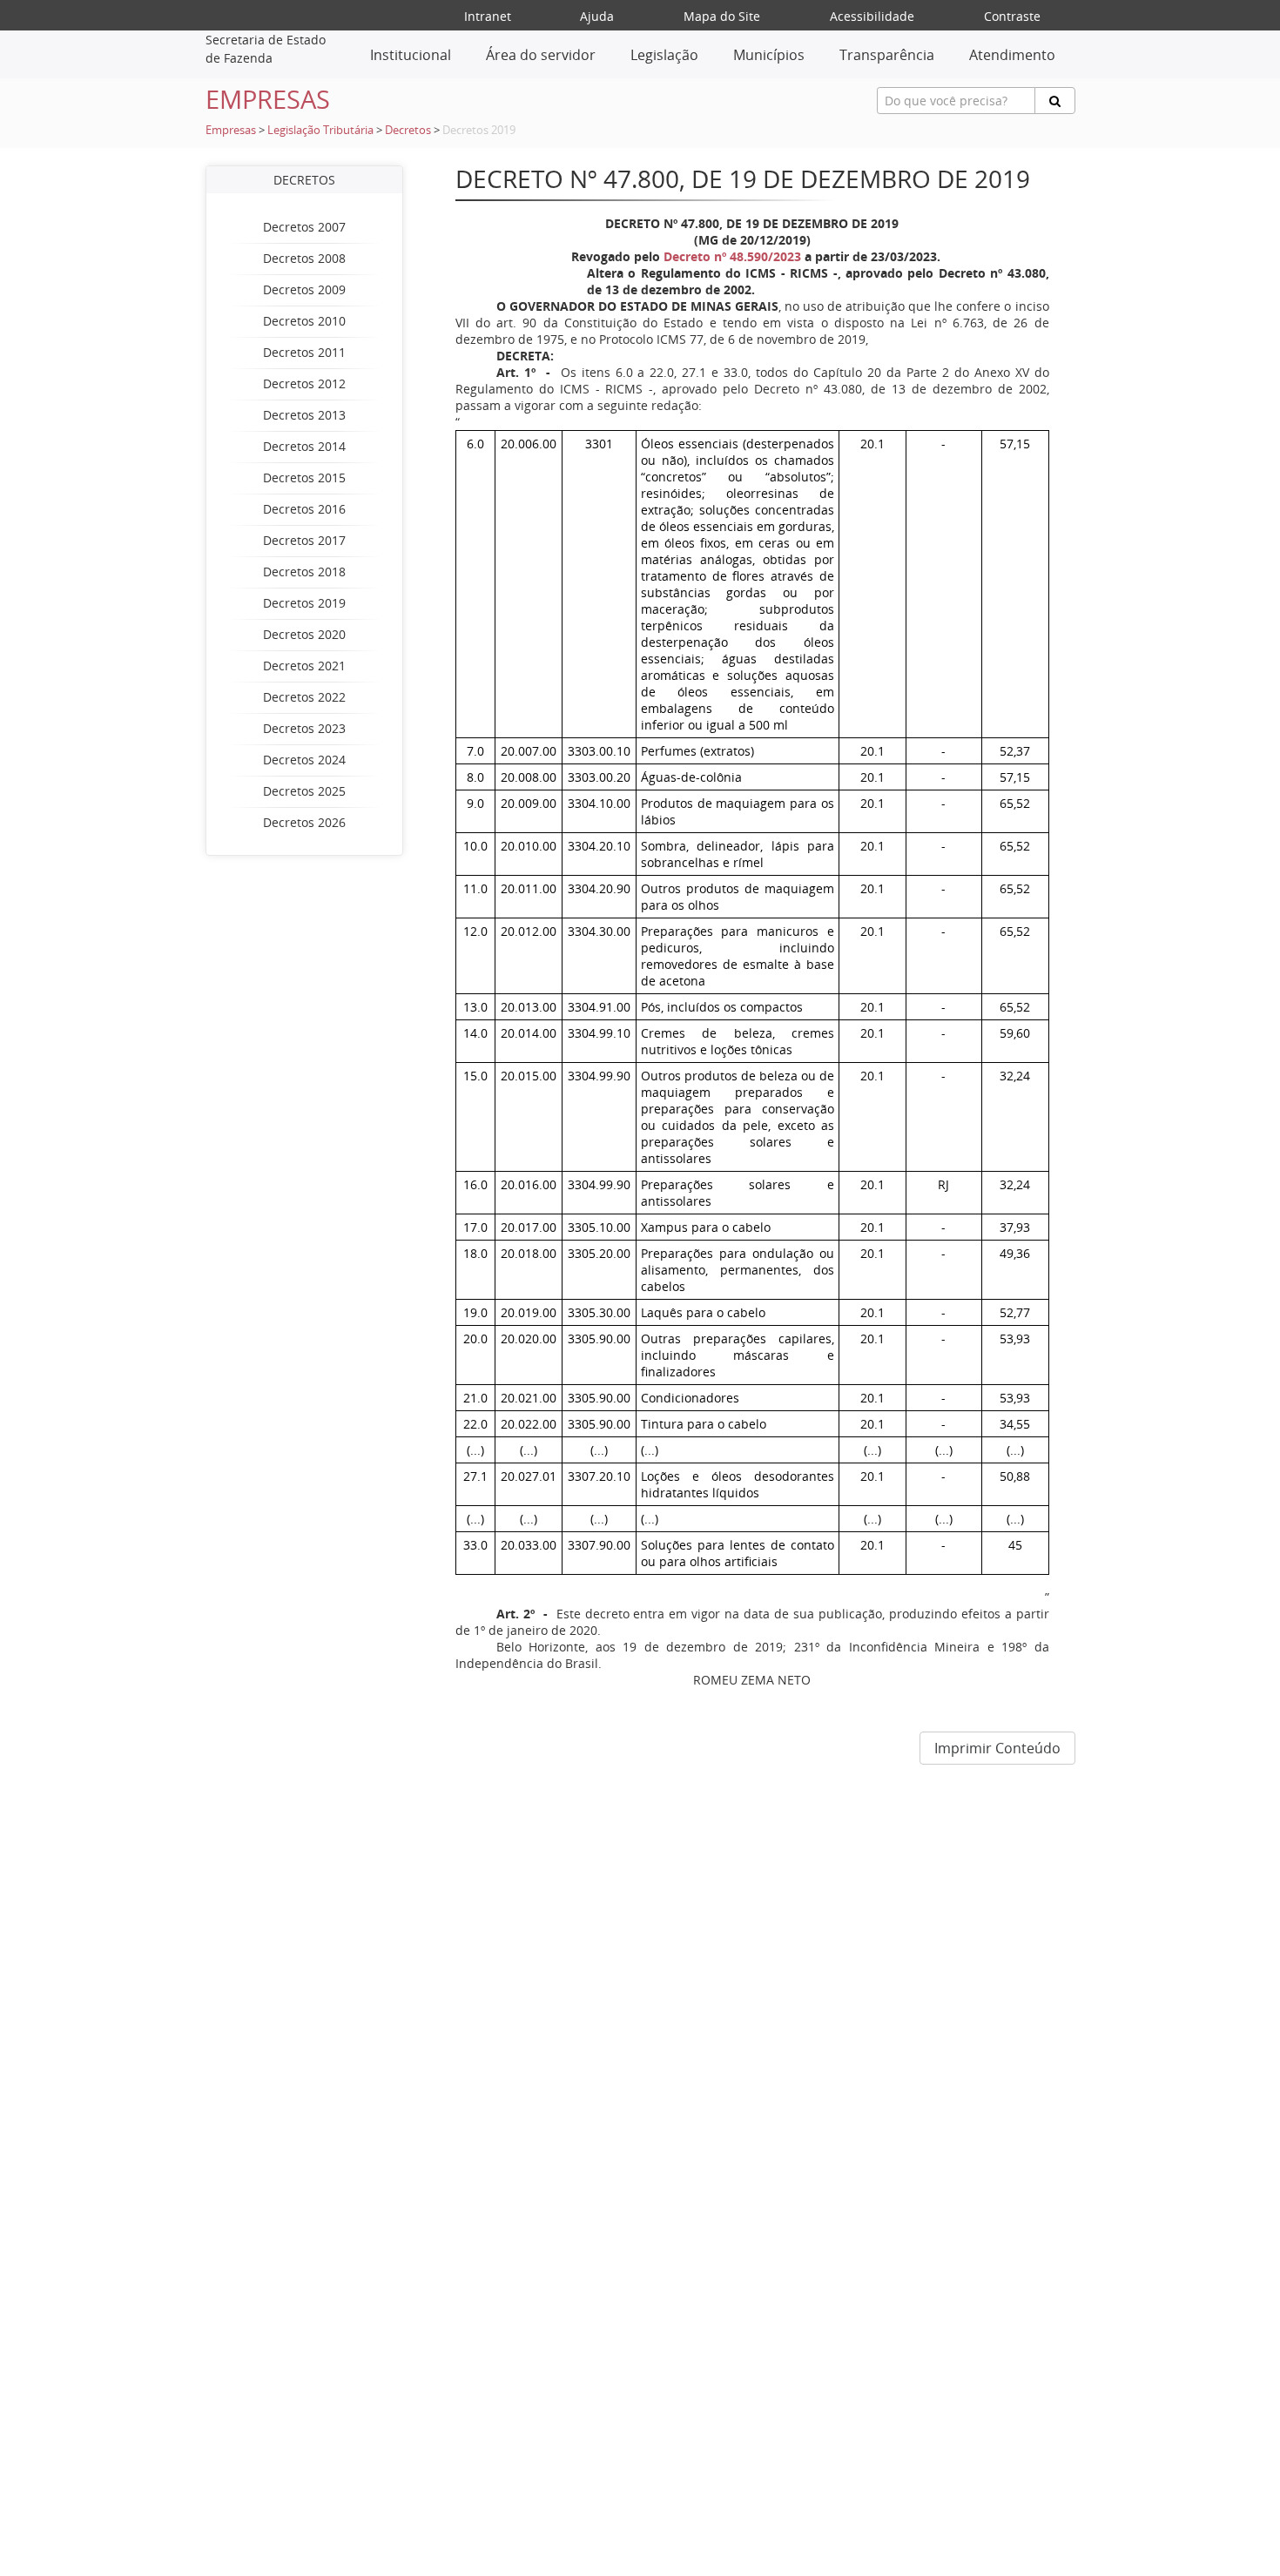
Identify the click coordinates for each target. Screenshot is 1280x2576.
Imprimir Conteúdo (997, 1748)
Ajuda (597, 16)
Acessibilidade (872, 16)
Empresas (231, 130)
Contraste (1012, 16)
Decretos (408, 130)
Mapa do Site (722, 16)
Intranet (488, 16)
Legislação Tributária (320, 130)
